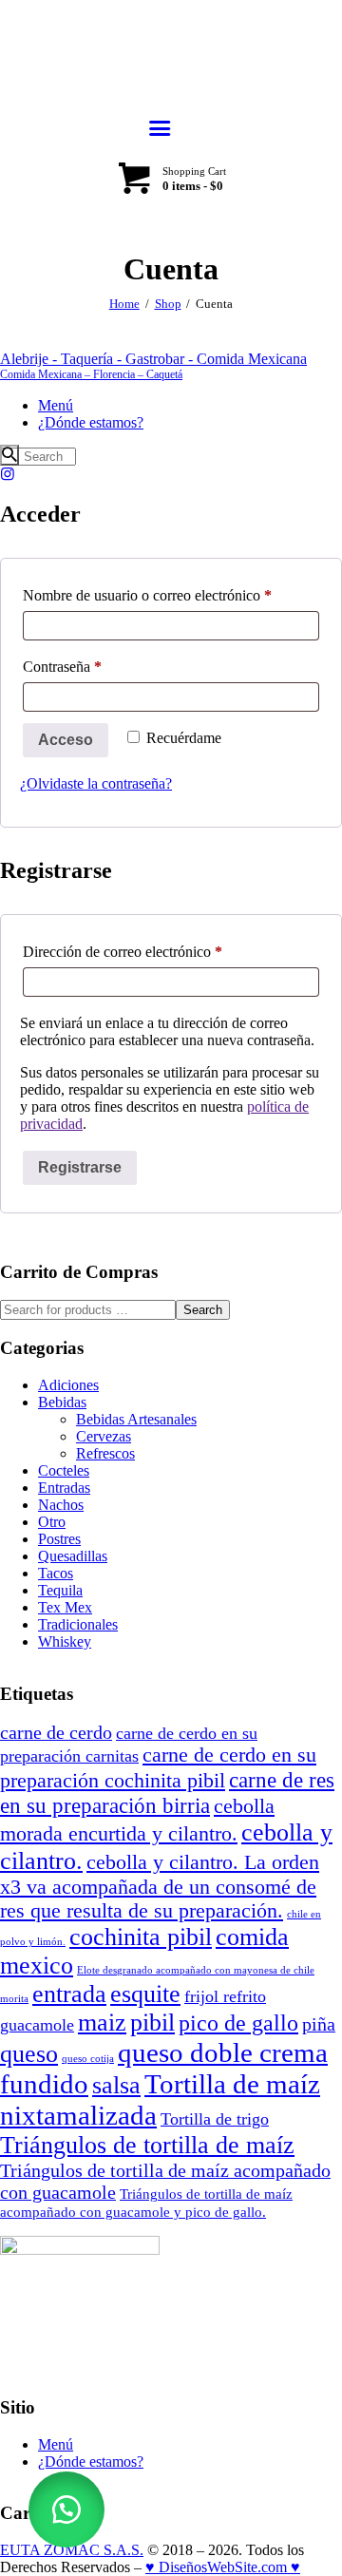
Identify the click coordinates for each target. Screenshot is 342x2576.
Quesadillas (73, 1556)
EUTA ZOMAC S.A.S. (72, 2550)
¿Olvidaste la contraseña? (96, 783)
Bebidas (62, 1402)
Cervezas (104, 1436)
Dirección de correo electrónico (156, 951)
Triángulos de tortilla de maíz (147, 2145)
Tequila (60, 1590)
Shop (168, 304)
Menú (56, 2444)
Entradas (64, 1488)
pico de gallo (238, 2023)
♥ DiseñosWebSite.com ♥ (223, 2567)
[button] (66, 2509)
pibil (152, 2023)
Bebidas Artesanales (136, 1419)
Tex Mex (65, 1607)
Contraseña (96, 666)
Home (124, 304)
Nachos (61, 1505)
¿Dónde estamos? (91, 2462)
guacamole (37, 2025)
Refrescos (105, 1453)
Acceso (66, 740)
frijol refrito (225, 1996)
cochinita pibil (141, 1937)
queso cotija (88, 2059)
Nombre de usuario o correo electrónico (171, 595)
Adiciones (68, 1385)
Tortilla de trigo (215, 2119)
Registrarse (80, 1167)
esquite (145, 1994)
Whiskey (65, 1641)
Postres (59, 1539)
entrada (69, 1994)
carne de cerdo (56, 1732)
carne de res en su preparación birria (167, 1793)
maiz (102, 2023)
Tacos (56, 1573)
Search (203, 1310)
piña (319, 2024)
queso (29, 2054)
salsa (116, 2085)
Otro (52, 1522)
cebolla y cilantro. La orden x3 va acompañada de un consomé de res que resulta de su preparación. (160, 1887)
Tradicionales (78, 1624)
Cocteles (64, 1470)
